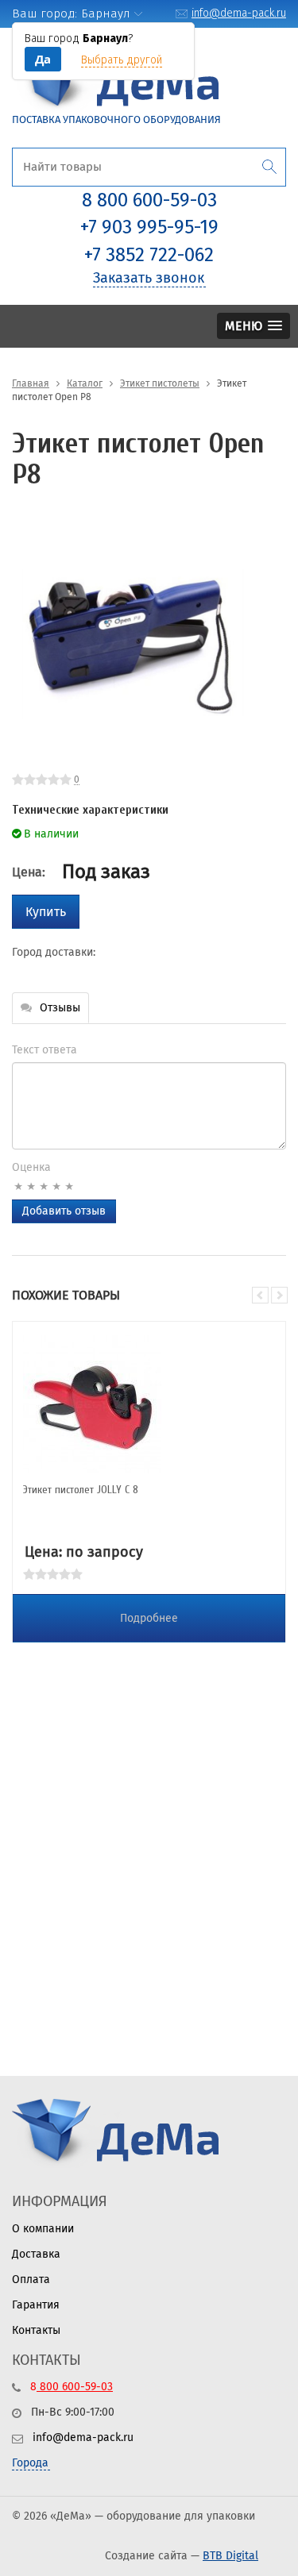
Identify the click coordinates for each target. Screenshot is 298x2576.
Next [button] (279, 1295)
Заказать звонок (149, 278)
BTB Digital (230, 2556)
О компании (43, 2229)
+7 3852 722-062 (149, 255)
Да (43, 59)
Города (30, 2463)
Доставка (36, 2254)
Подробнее (149, 1618)
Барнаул (106, 13)
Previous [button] (260, 1295)
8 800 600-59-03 (149, 200)
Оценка (31, 1167)
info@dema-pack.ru (239, 13)
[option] (133, 643)
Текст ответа (45, 1050)
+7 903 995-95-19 (149, 227)
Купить (46, 912)
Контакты (36, 2330)
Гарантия (36, 2305)
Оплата (31, 2280)
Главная (31, 383)
